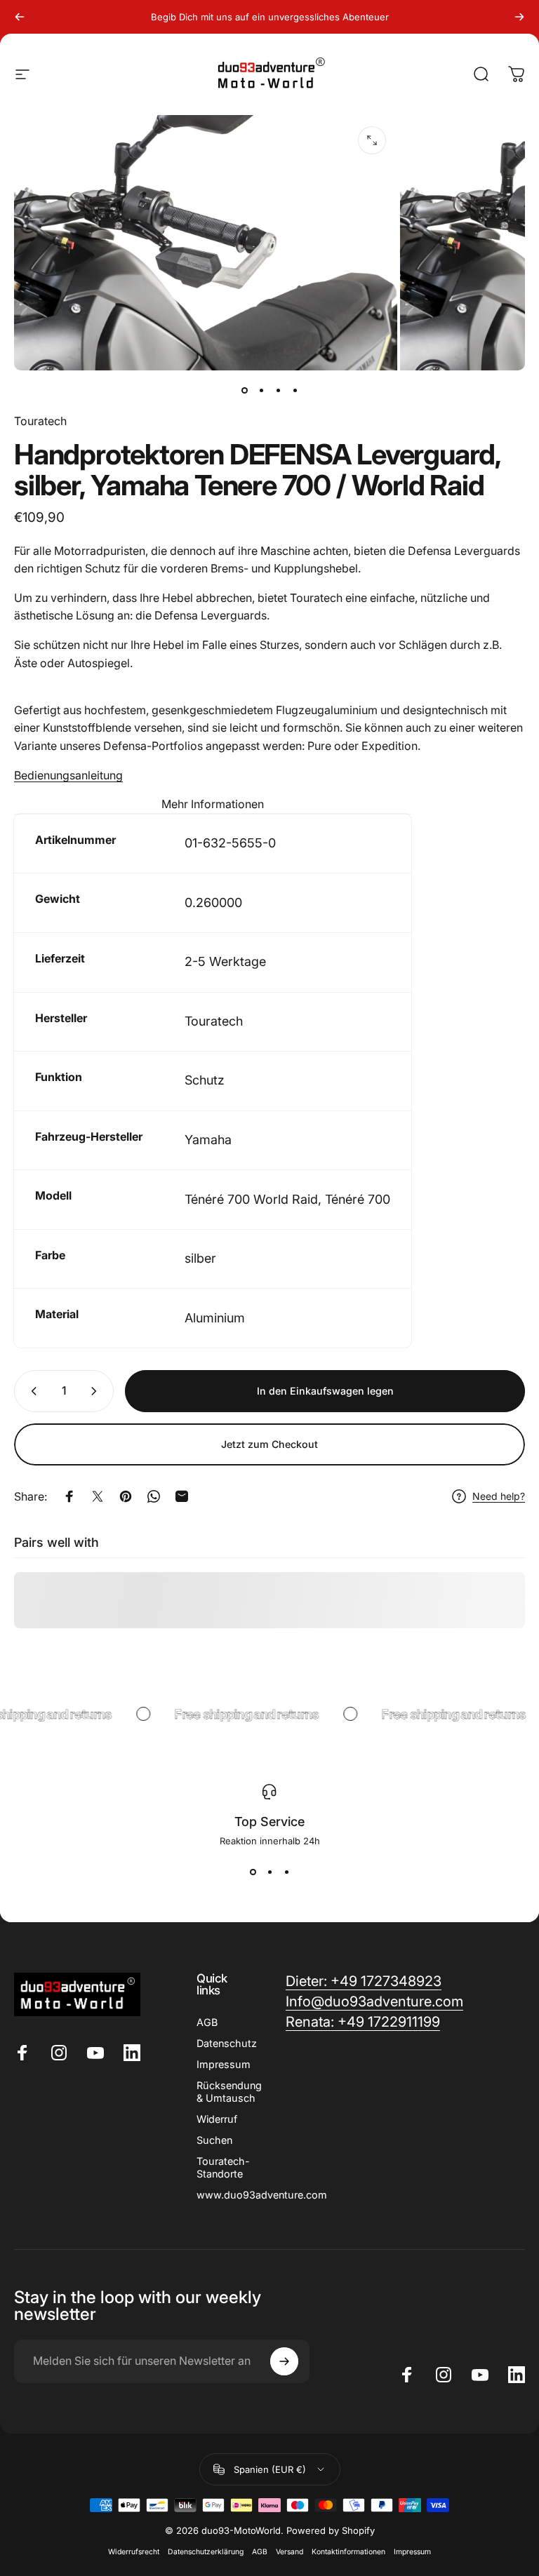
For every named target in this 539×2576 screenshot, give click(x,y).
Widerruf (217, 2119)
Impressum (224, 2064)
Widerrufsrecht (134, 2552)
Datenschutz (227, 2043)
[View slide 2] (269, 1872)
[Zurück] (20, 17)
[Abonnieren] (284, 2361)
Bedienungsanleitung (68, 775)
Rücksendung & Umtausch (229, 2092)
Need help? (499, 1496)
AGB (207, 2022)
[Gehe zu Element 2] (261, 390)
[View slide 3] (286, 1872)
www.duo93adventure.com (262, 2195)
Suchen (214, 2140)
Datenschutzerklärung (206, 2552)
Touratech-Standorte (223, 2167)
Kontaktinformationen (348, 2552)
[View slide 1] (253, 1872)
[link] (363, 2022)
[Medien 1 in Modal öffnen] (372, 140)
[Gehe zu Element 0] (244, 390)
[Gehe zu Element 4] (295, 390)
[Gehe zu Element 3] (278, 390)
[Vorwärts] (519, 17)
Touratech (40, 421)
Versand (290, 2552)
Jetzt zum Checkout (269, 1444)
